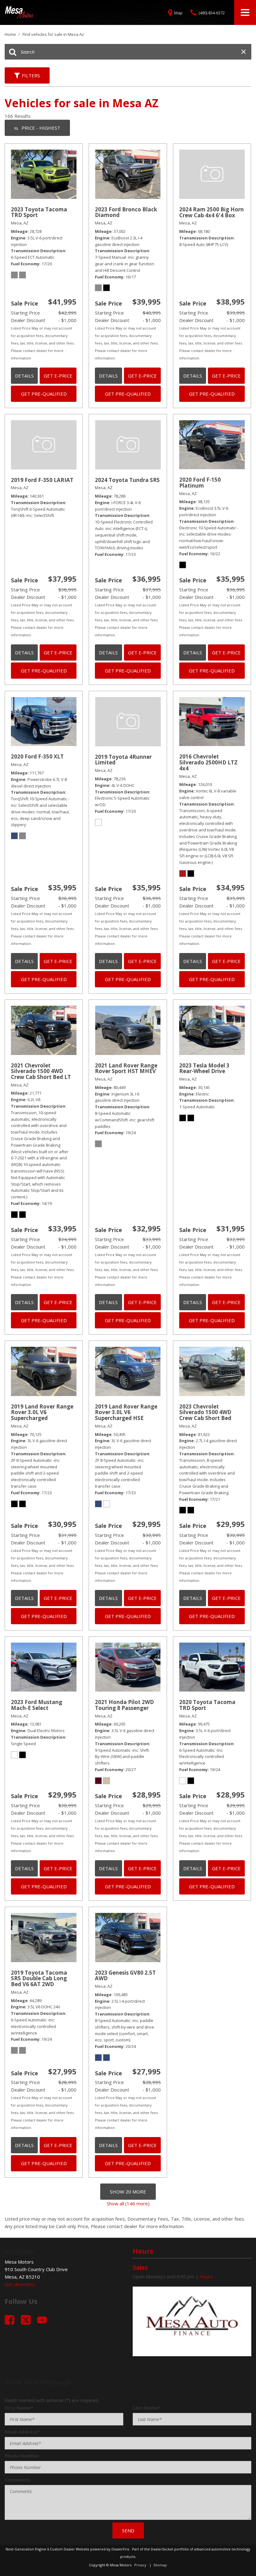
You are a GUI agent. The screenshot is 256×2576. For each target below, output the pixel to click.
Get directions (20, 2284)
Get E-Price (58, 376)
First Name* (19, 2408)
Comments (17, 2480)
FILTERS (31, 75)
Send (128, 2530)
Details (24, 376)
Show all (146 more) (128, 2203)
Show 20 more (128, 2192)
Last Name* (147, 2408)
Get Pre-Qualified (44, 394)
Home (11, 34)
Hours (206, 2276)
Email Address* (22, 2432)
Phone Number (22, 2456)
